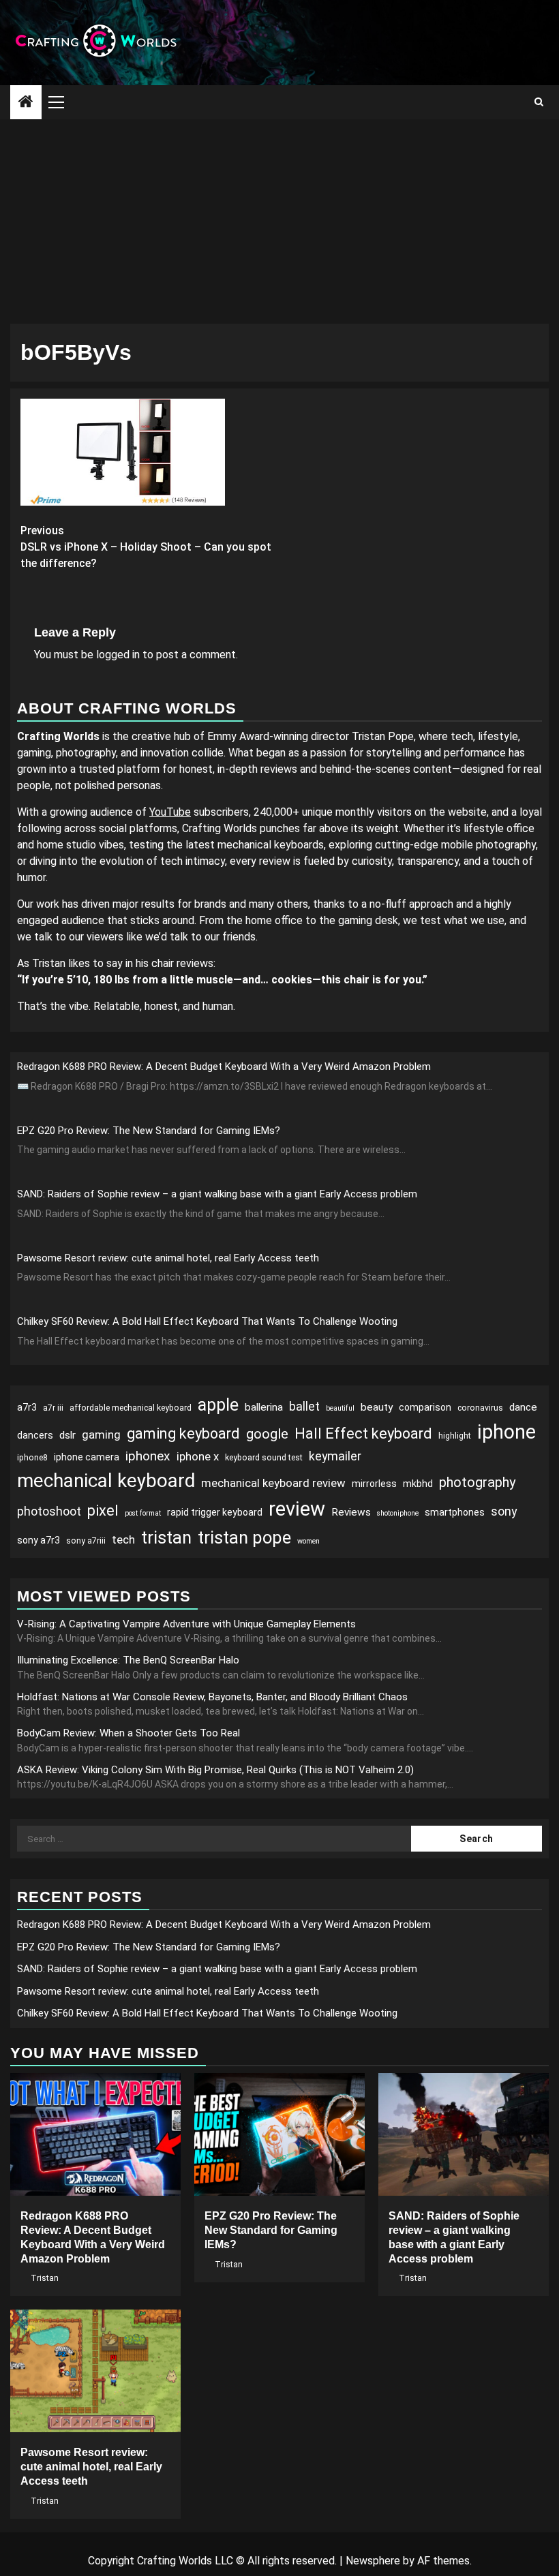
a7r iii (53, 1408)
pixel (103, 1511)
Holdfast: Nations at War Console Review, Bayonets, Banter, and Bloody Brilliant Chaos (212, 1697)
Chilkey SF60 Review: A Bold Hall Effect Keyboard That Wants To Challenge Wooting (207, 1321)
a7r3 (27, 1407)
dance (523, 1407)
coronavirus (480, 1408)
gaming (101, 1435)
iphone (507, 1432)
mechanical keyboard (106, 1481)
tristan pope (244, 1537)
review (297, 1509)
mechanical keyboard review (273, 1483)
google (267, 1434)
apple (218, 1405)
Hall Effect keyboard (363, 1433)
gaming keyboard (183, 1433)
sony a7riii (86, 1541)
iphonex (148, 1456)
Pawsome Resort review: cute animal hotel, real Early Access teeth (168, 1258)
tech (123, 1539)
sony (504, 1511)
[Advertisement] (279, 221)
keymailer (335, 1456)
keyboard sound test (264, 1458)
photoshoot (49, 1511)
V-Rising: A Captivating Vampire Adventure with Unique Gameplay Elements (186, 1624)
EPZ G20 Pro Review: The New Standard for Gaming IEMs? (149, 1131)
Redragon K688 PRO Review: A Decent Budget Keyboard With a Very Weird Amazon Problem (224, 1067)
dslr (67, 1435)
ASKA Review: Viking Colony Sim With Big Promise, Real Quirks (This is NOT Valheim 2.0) (215, 1770)
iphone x (198, 1456)
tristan (166, 1537)
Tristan (45, 2278)
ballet (304, 1406)
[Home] (26, 103)
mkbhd (418, 1484)
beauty (377, 1407)
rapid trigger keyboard (215, 1512)
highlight (455, 1436)
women (308, 1541)
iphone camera (87, 1457)
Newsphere (373, 2561)
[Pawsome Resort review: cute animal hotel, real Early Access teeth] (95, 2371)
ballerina (264, 1407)
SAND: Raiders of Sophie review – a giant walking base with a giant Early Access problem (217, 1194)
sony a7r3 (39, 1540)
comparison (425, 1407)
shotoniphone (398, 1513)
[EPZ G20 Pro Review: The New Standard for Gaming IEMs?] (279, 2134)
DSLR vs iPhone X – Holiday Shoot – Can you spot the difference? (146, 547)
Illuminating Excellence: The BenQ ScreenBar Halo (128, 1660)
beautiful (340, 1408)
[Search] (539, 102)
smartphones (455, 1512)
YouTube (170, 812)
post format (143, 1513)
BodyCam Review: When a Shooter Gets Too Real (129, 1733)
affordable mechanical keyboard (131, 1408)
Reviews (351, 1512)
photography (478, 1482)
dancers (35, 1435)
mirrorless (374, 1484)
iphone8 (32, 1458)
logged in (118, 655)
